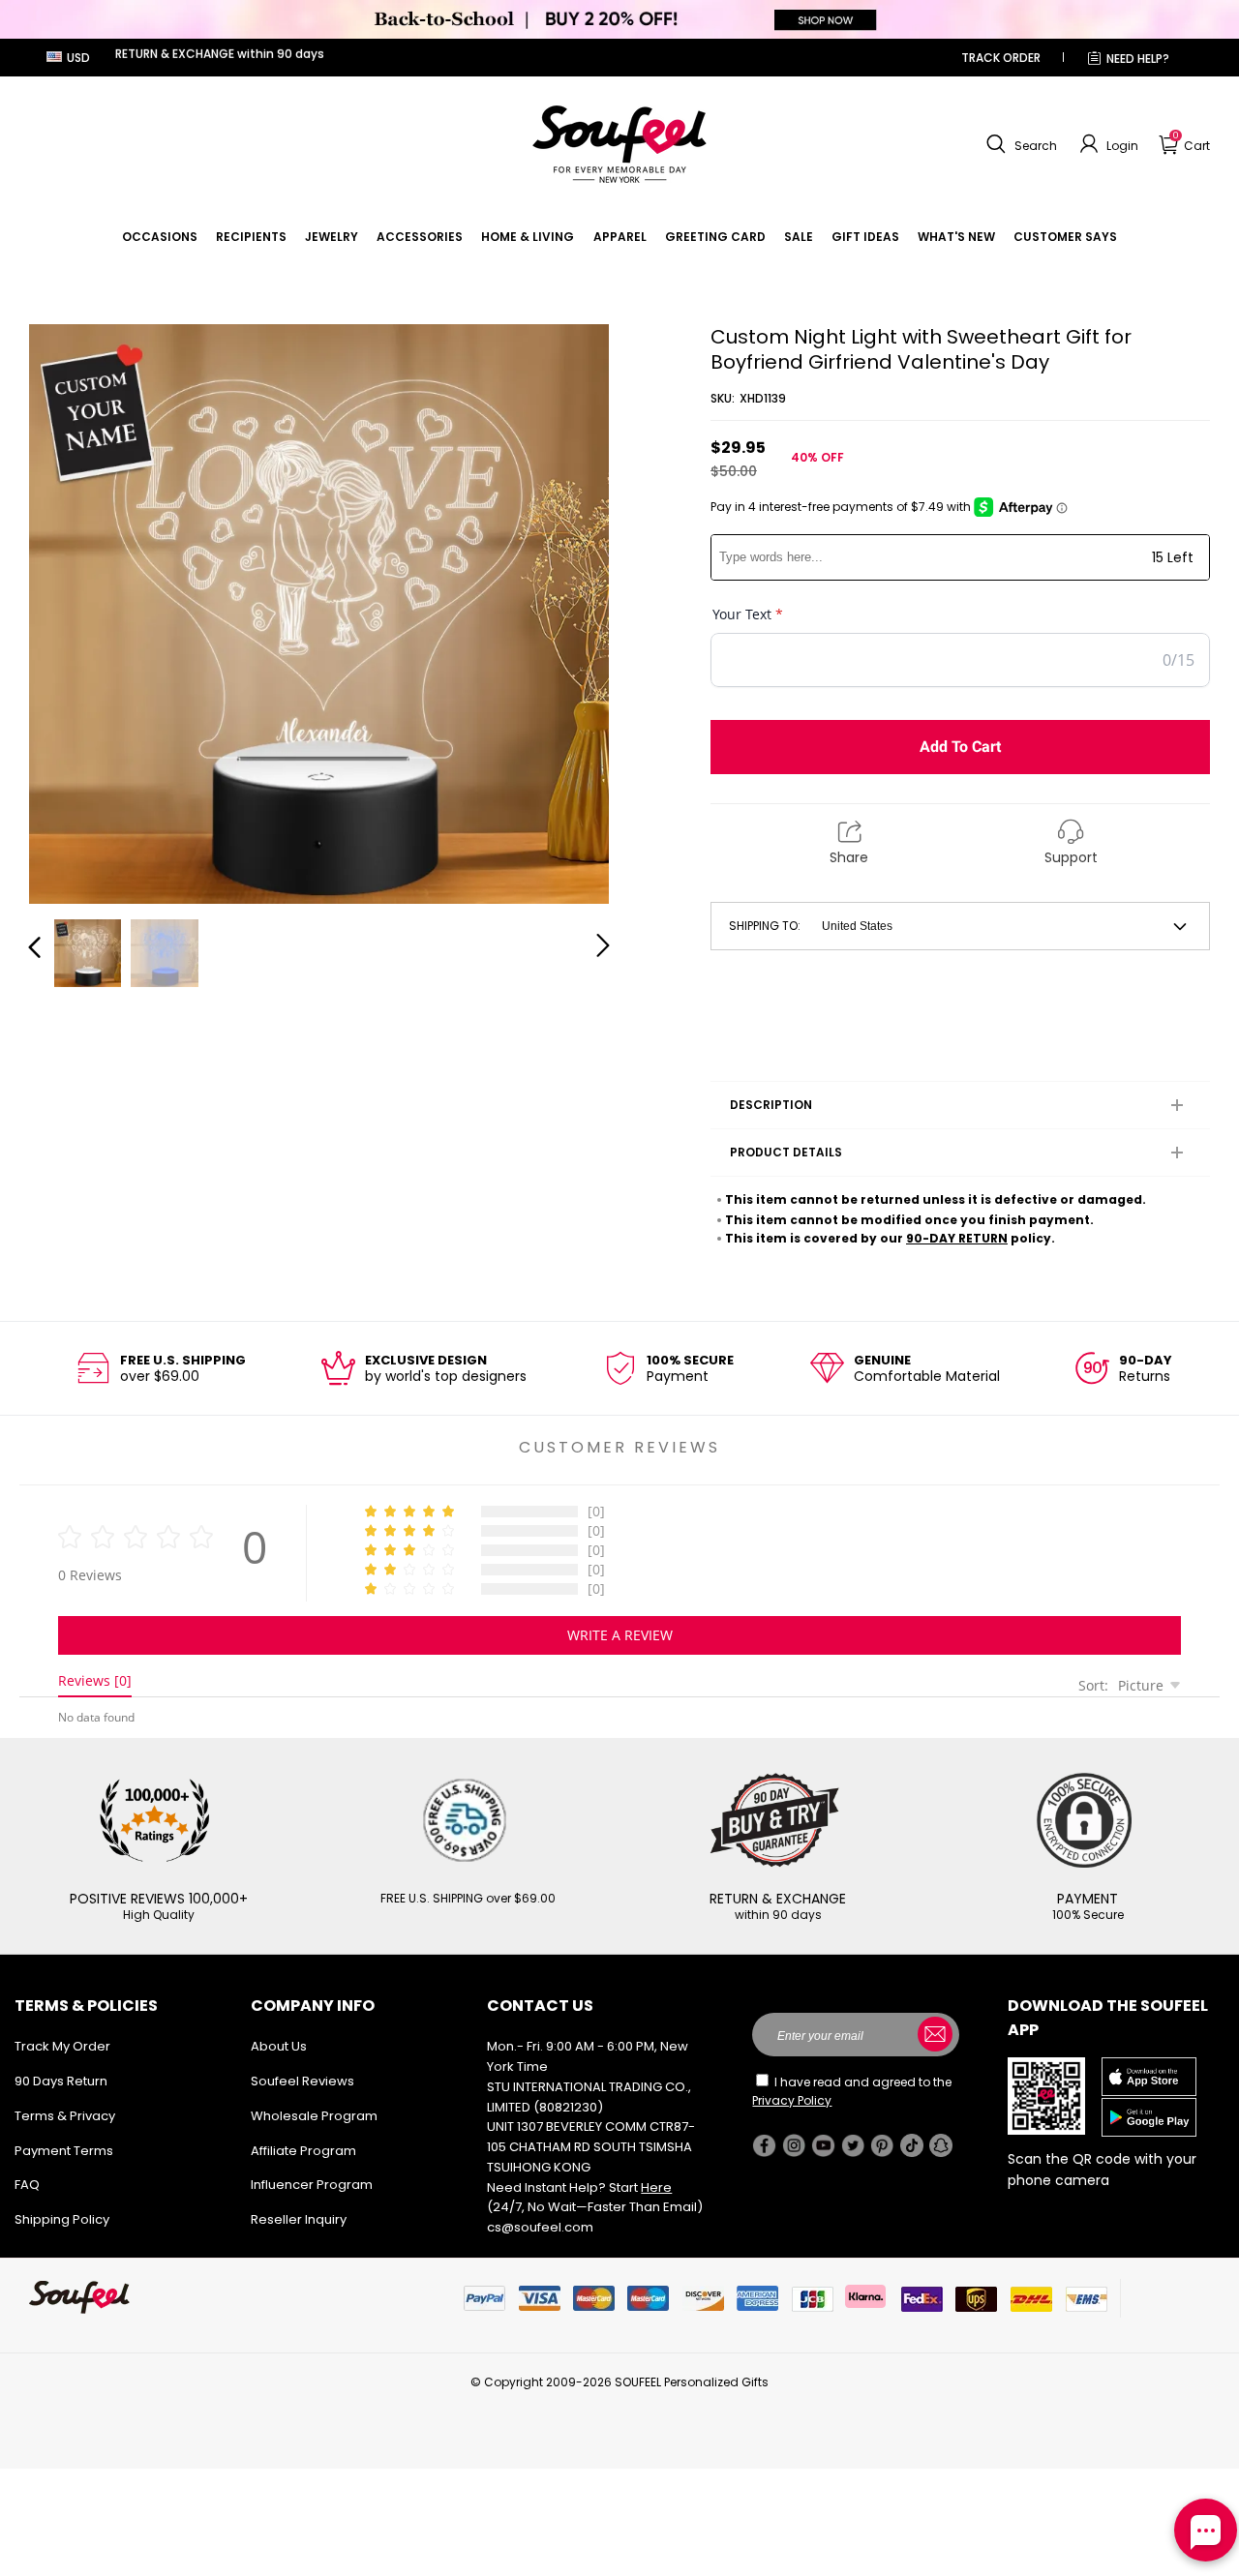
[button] (1019, 144)
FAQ (27, 2185)
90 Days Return (61, 2081)
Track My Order (62, 2046)
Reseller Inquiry (299, 2219)
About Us (279, 2046)
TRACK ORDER (1001, 58)
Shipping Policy (62, 2219)
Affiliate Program (303, 2151)
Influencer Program (312, 2185)
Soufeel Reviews (302, 2081)
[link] (160, 237)
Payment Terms (64, 2151)
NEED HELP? (1138, 59)
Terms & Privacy (65, 2116)
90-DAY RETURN (957, 1238)
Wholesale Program (314, 2116)
